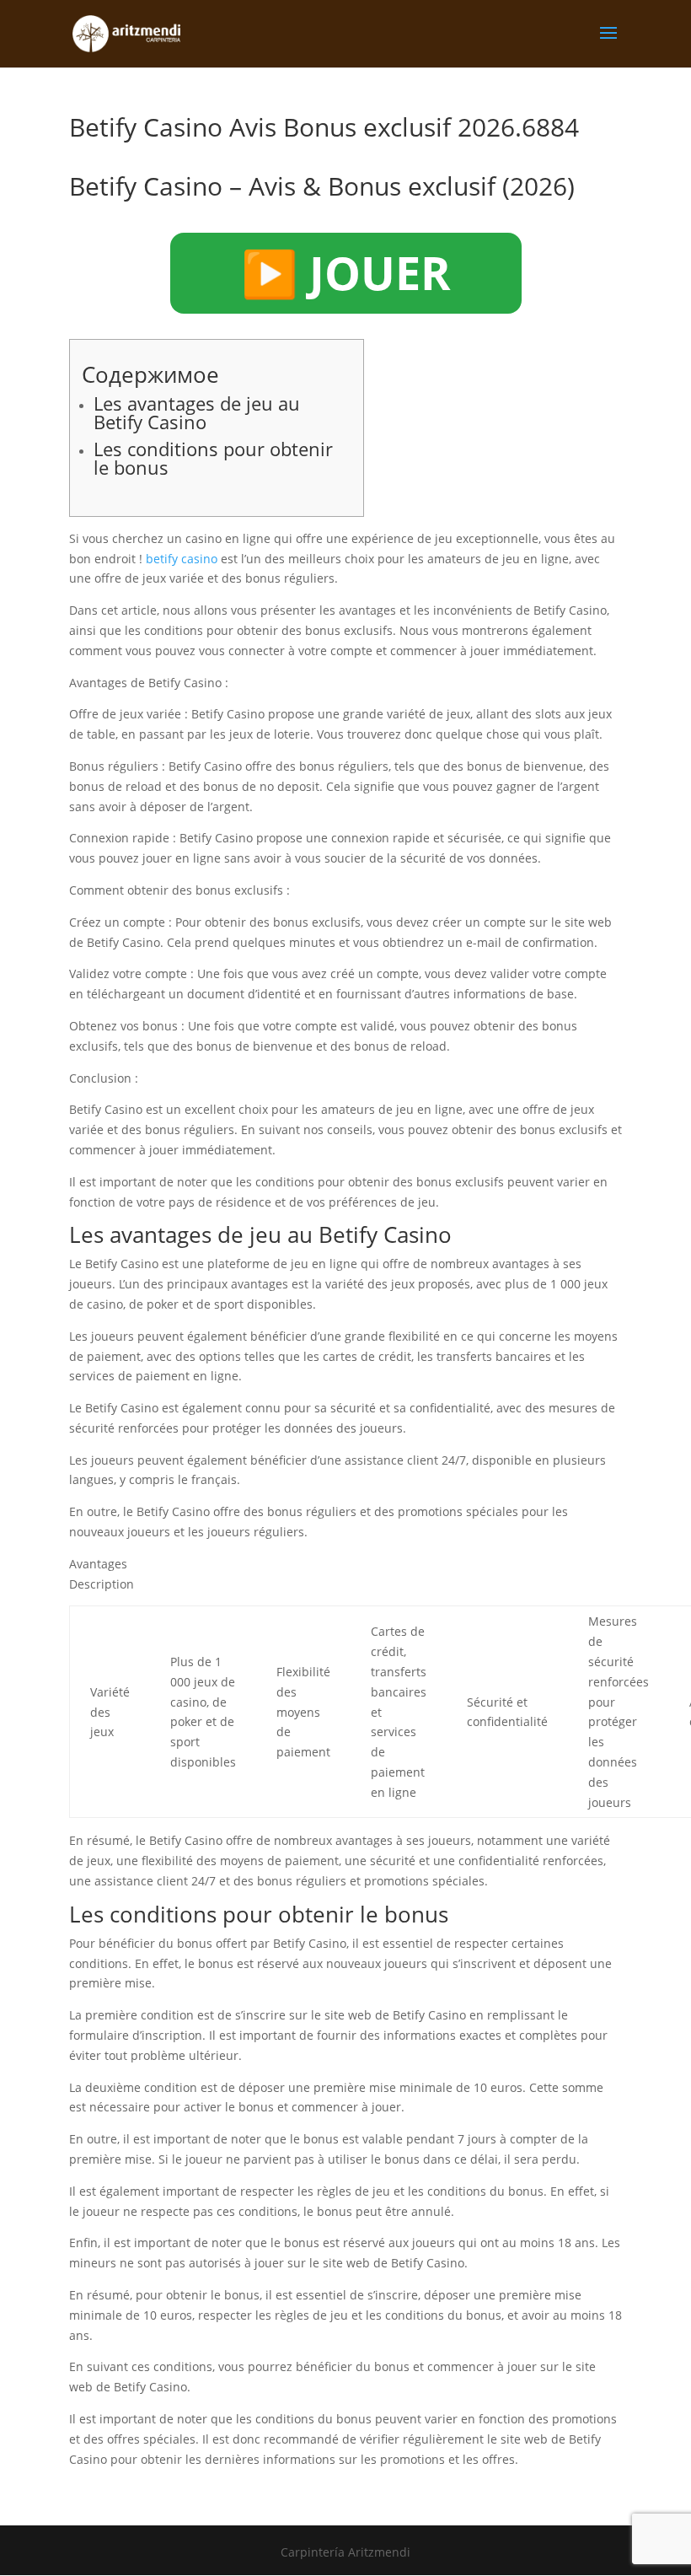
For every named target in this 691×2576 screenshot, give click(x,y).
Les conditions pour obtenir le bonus (213, 458)
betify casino (182, 559)
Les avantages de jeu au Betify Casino (197, 412)
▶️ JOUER (346, 272)
